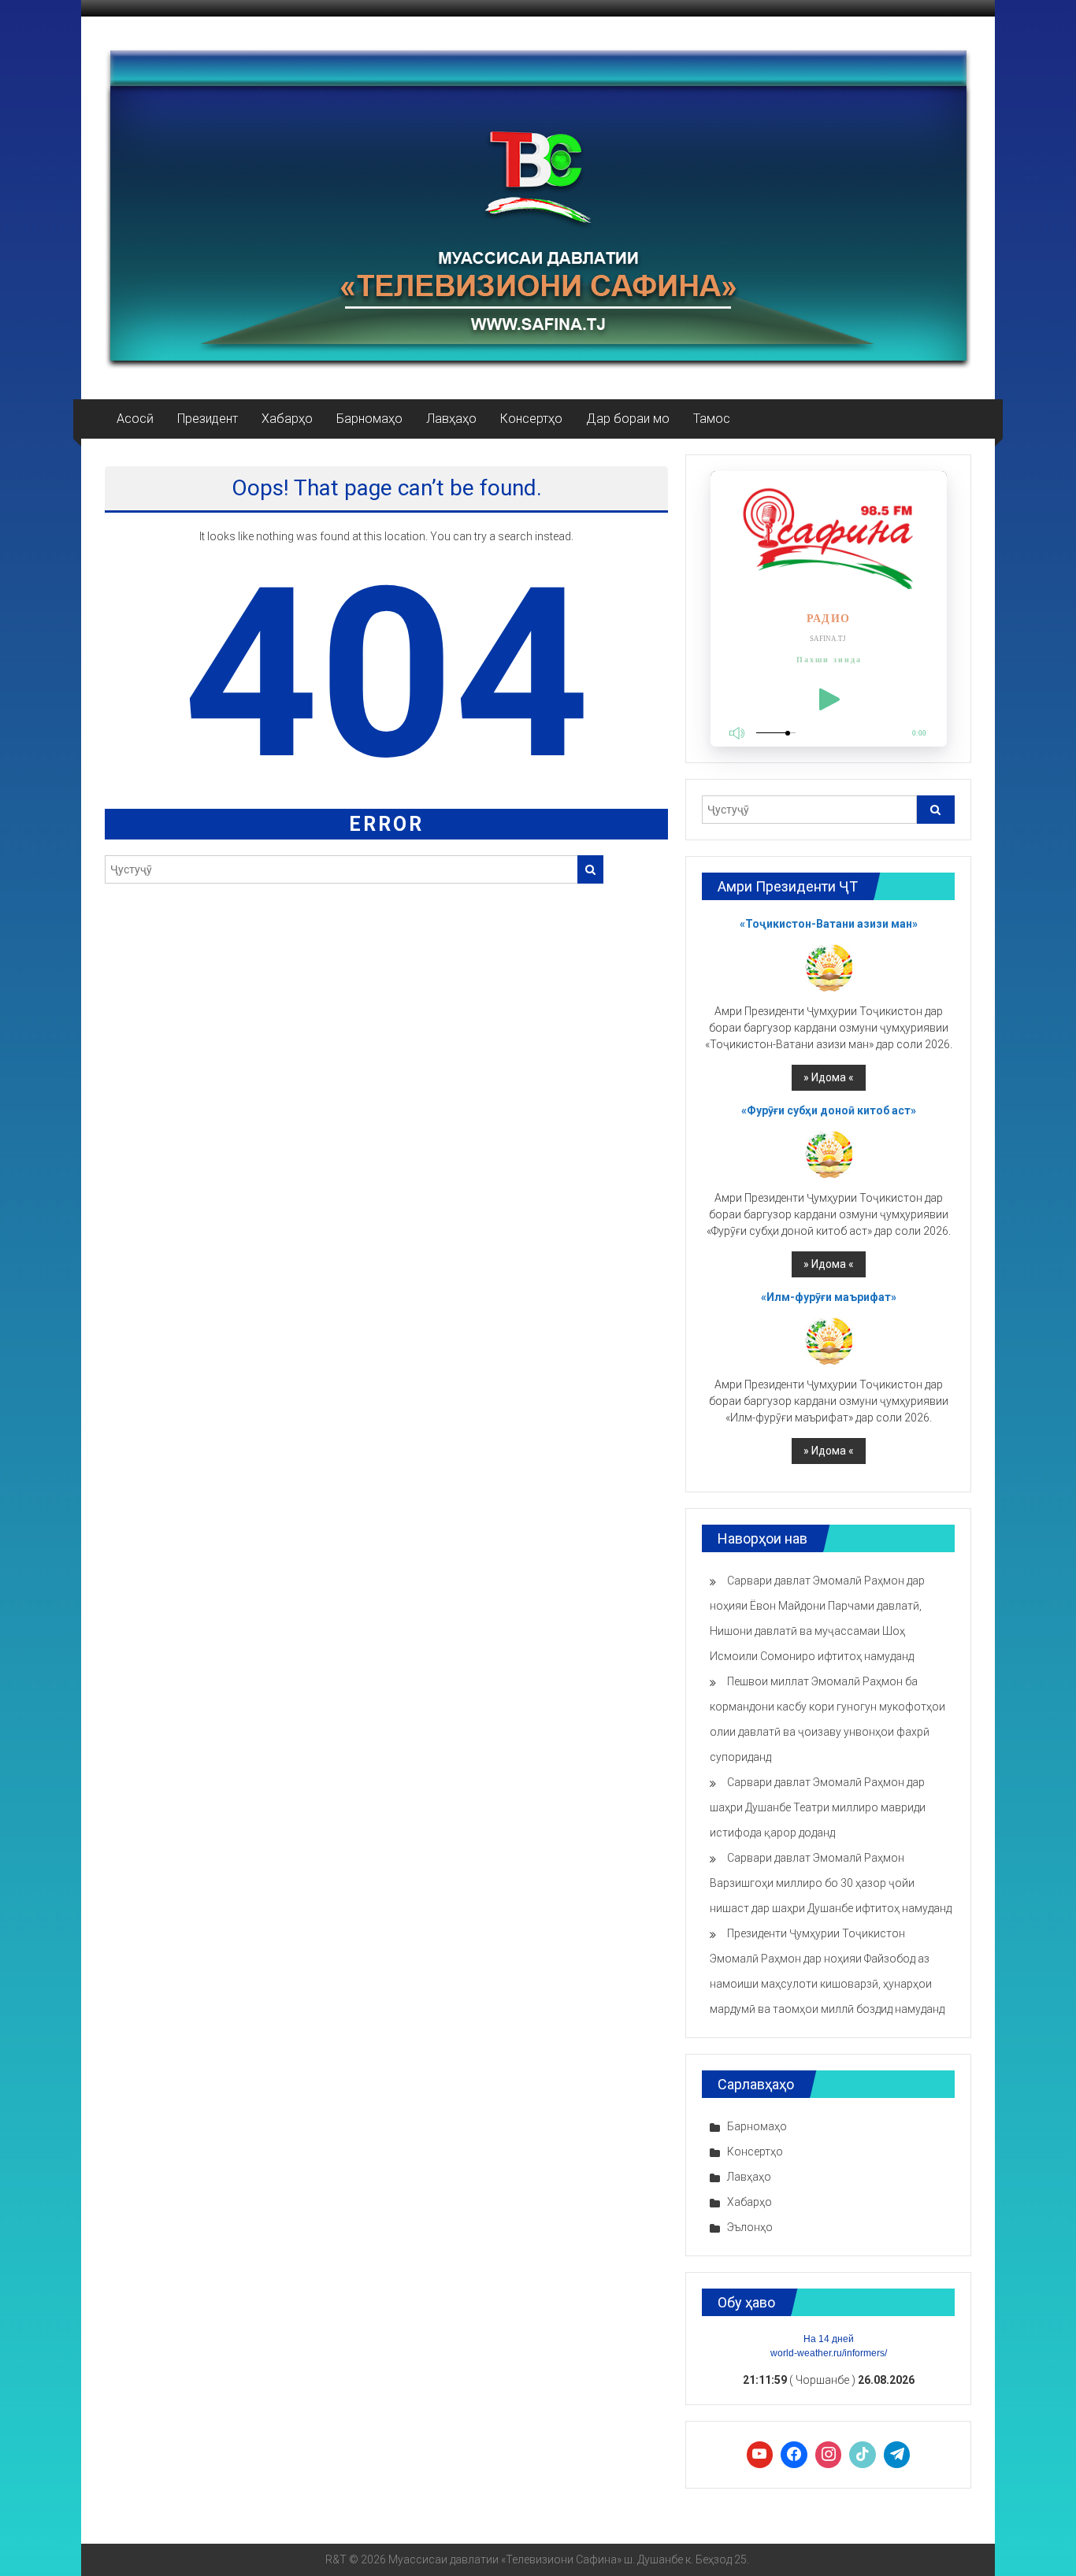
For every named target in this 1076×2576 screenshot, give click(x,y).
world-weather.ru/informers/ (829, 2353)
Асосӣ (135, 419)
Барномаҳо (369, 419)
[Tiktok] (863, 2455)
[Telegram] (897, 2455)
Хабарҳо (287, 419)
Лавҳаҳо (451, 419)
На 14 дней (829, 2339)
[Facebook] (794, 2455)
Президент (208, 419)
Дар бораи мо (628, 419)
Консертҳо (531, 419)
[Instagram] (829, 2455)
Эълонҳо (750, 2227)
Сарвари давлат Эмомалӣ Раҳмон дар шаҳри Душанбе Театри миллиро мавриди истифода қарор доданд (818, 1807)
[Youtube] (760, 2455)
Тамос (712, 419)
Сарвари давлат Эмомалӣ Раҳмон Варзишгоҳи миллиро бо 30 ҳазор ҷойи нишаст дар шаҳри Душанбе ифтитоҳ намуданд (831, 1883)
